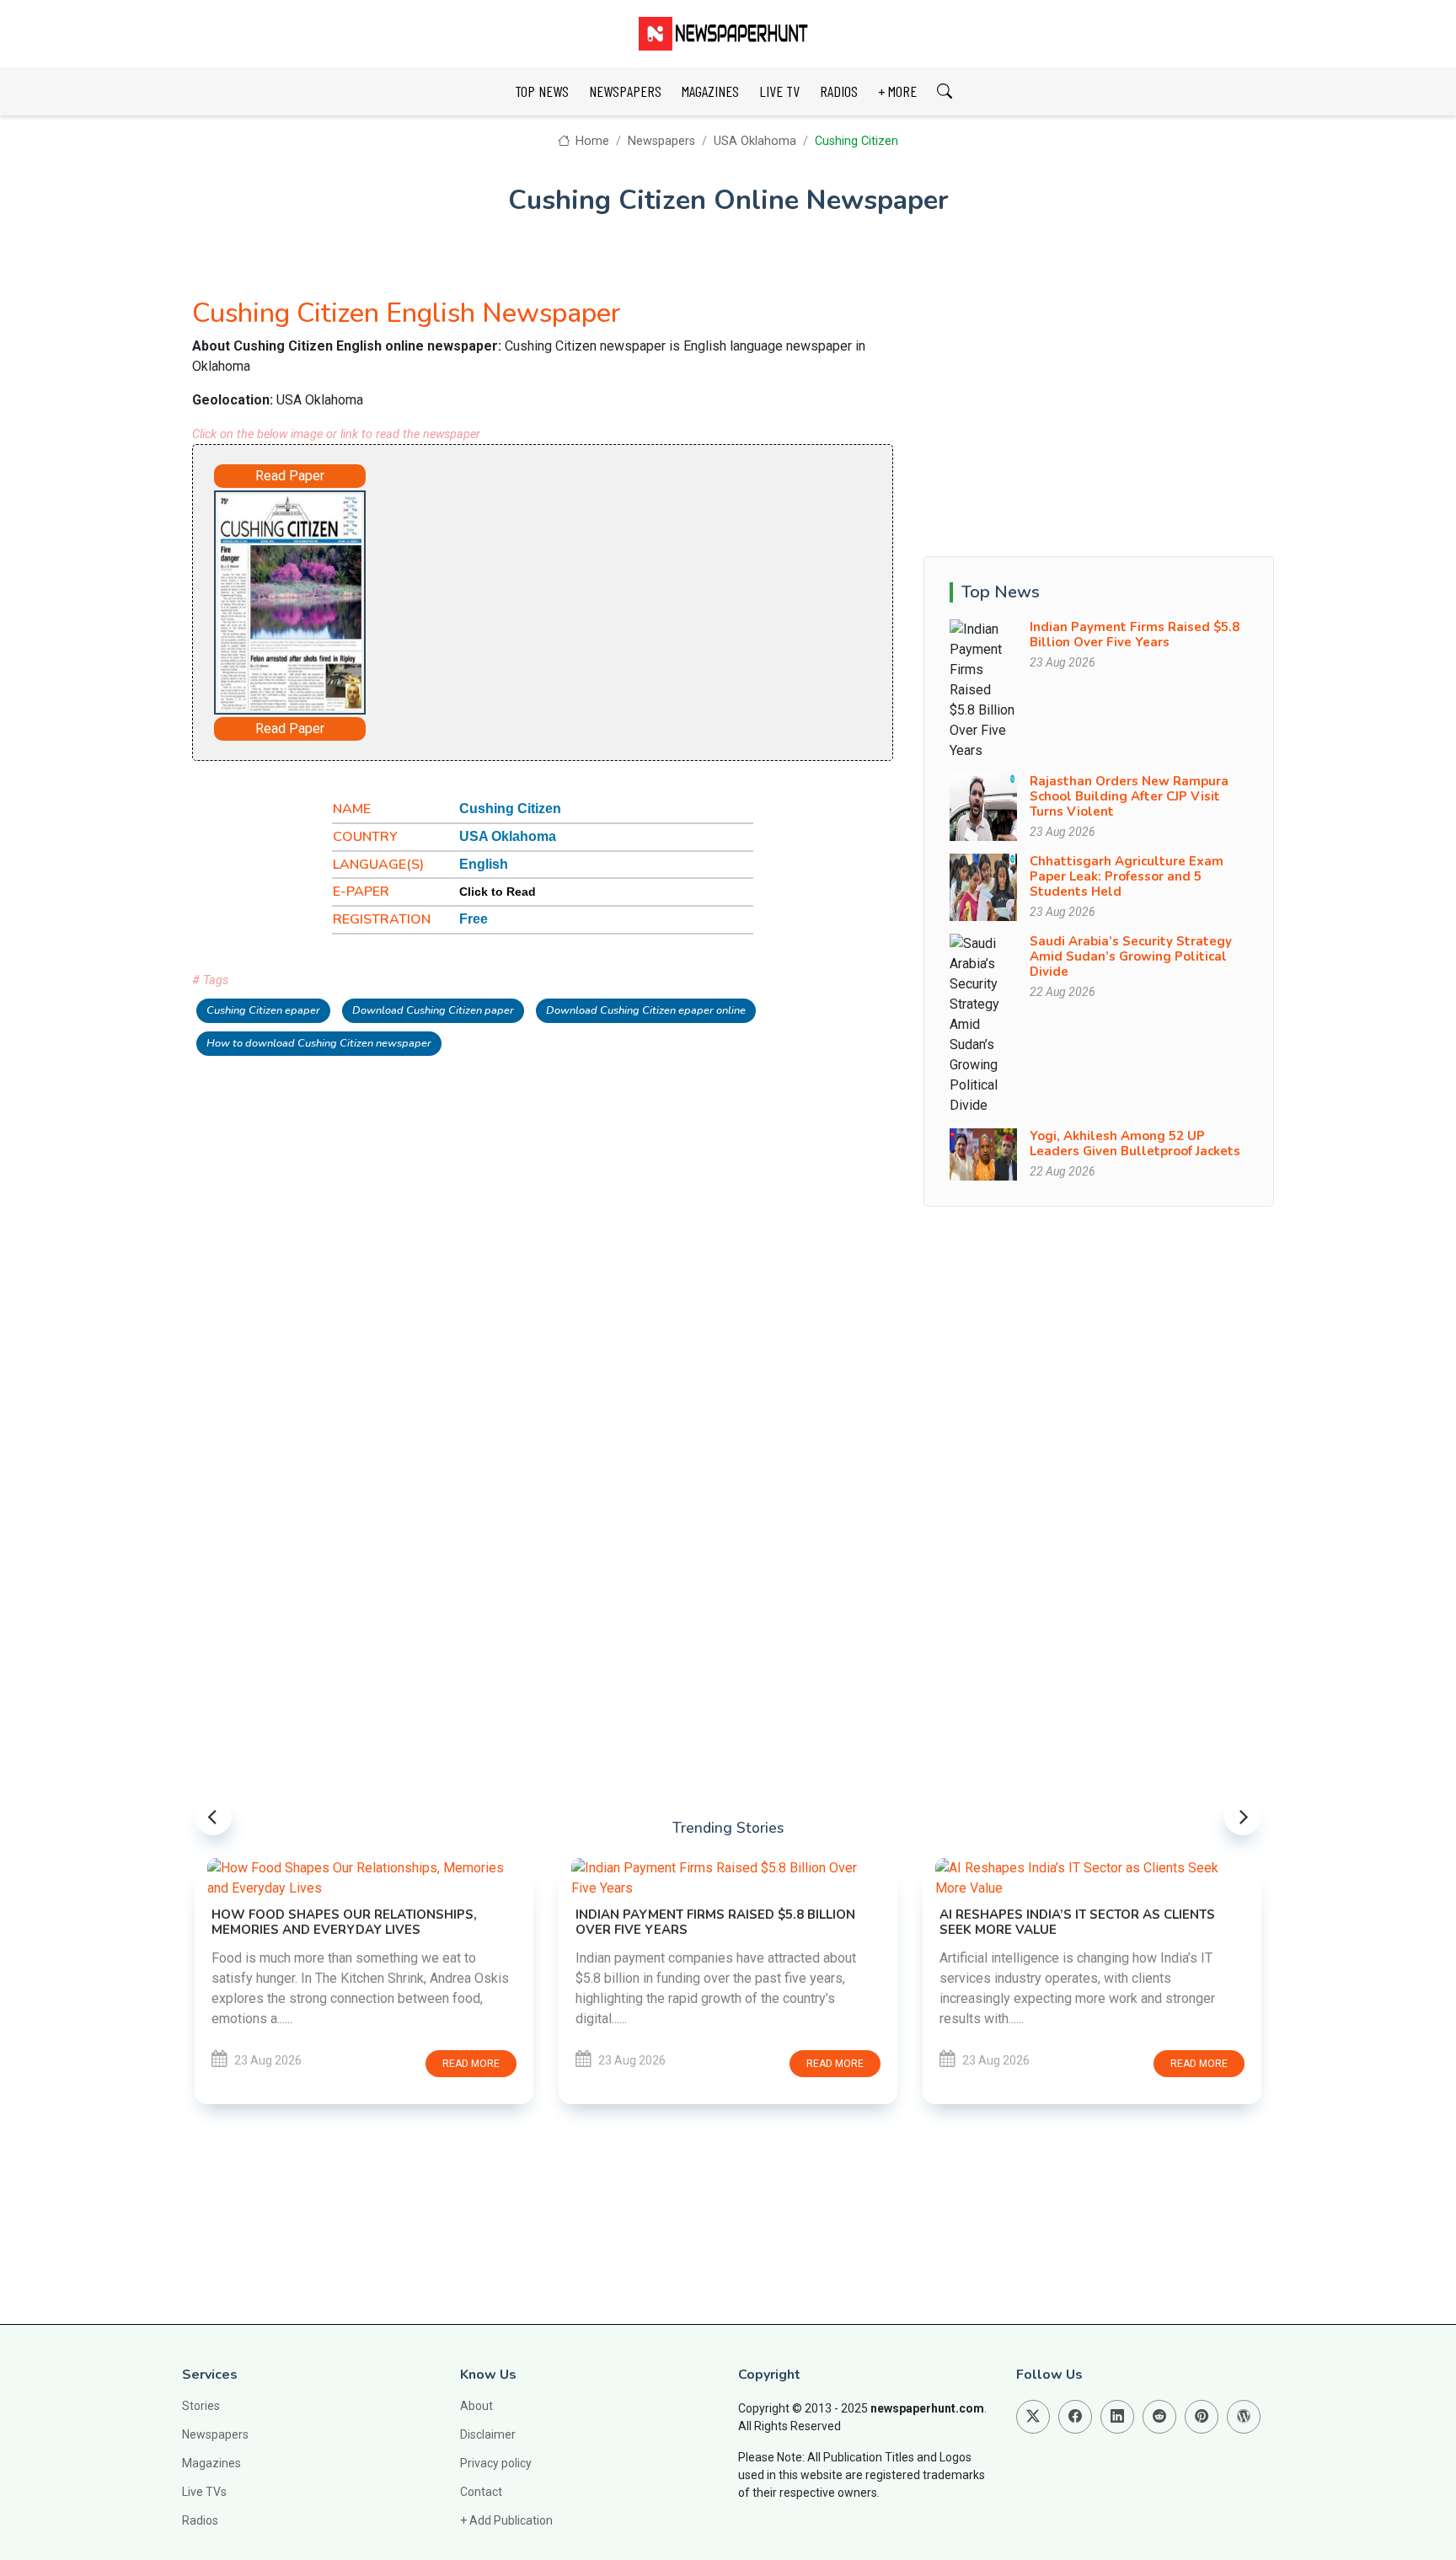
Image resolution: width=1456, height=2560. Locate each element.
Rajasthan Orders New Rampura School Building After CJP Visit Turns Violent (1129, 796)
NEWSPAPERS (625, 91)
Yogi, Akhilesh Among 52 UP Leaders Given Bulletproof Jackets (1135, 1143)
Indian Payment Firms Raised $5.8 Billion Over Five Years (1135, 635)
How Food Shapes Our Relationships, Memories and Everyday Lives (344, 1922)
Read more (471, 2064)
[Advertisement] (590, 599)
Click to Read (498, 892)
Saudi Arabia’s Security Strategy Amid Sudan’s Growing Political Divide (1131, 956)
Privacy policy (496, 2463)
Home (591, 141)
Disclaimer (488, 2434)
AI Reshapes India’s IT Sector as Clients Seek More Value (1077, 1922)
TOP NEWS (542, 91)
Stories (201, 2406)
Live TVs (204, 2492)
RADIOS (839, 91)
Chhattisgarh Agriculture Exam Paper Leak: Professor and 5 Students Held (1127, 876)
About (476, 2406)
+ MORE (897, 91)
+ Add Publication (506, 2520)
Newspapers (661, 141)
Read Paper (290, 476)
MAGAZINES (710, 91)
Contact (481, 2492)
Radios (200, 2520)
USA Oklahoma (755, 141)
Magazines (211, 2463)
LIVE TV (779, 91)
